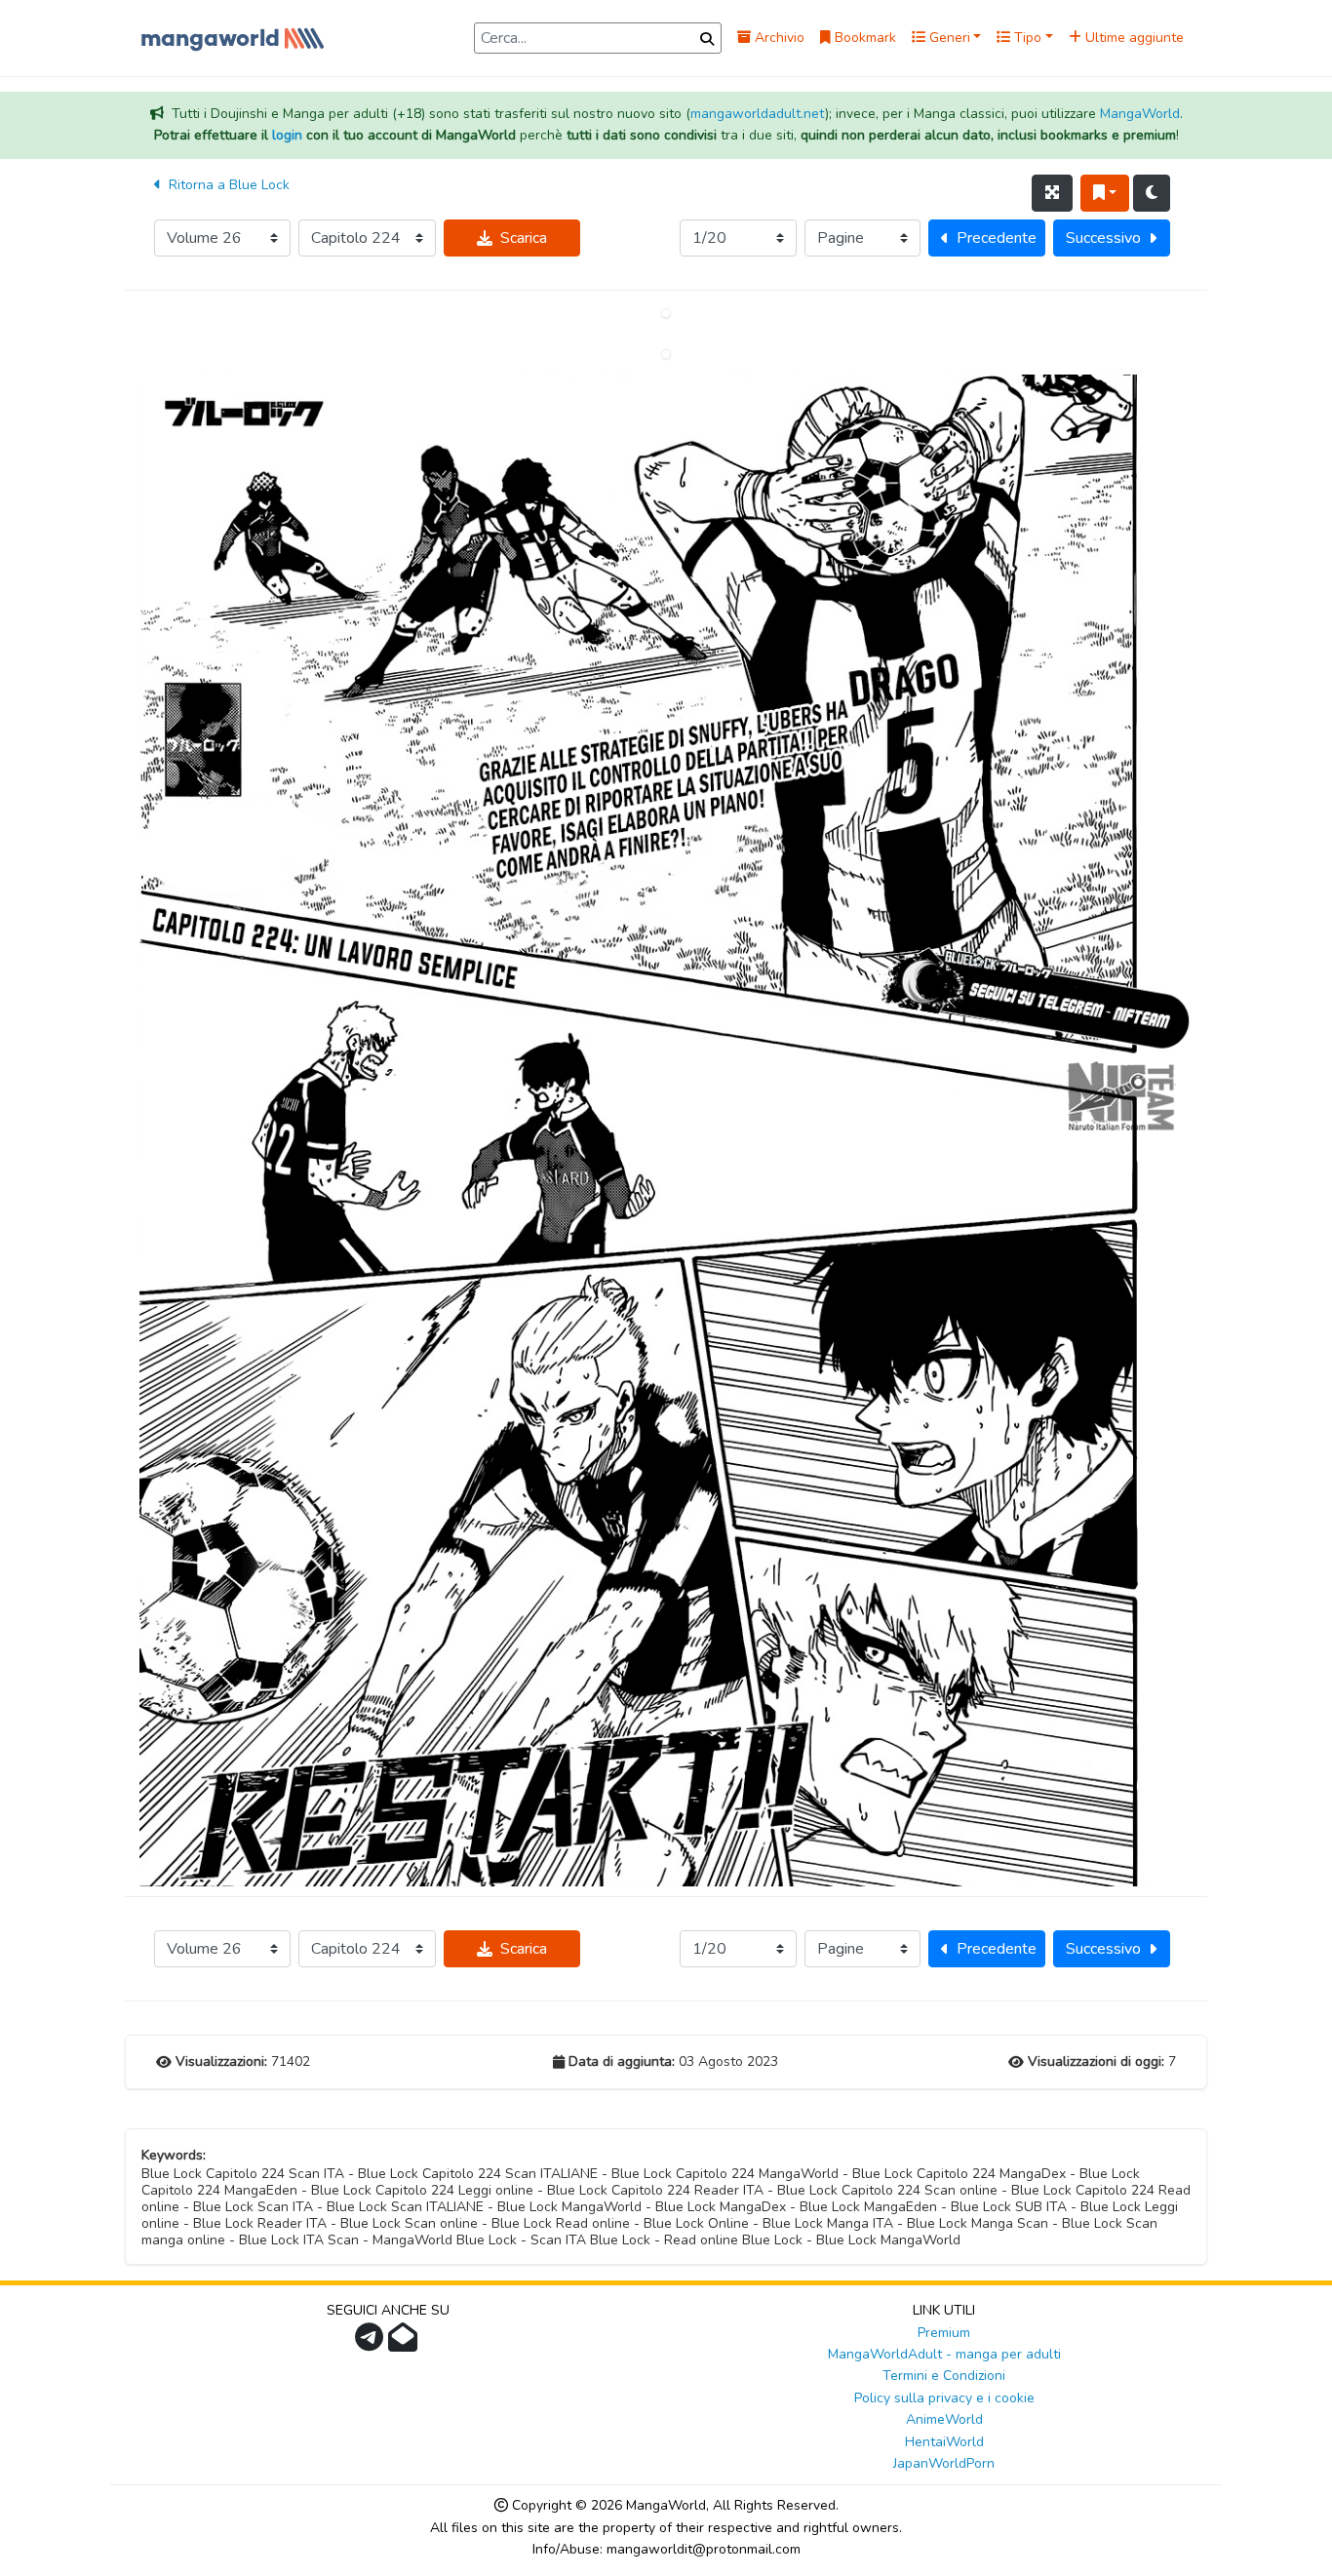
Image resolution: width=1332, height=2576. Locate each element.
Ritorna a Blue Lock (227, 185)
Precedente (997, 238)
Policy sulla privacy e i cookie (944, 2398)
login (287, 135)
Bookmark (863, 38)
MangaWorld (1140, 114)
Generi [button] (948, 38)
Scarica (524, 238)
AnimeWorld (944, 2419)
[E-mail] (405, 2343)
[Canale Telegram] (372, 2343)
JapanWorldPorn (944, 2463)
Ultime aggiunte (1133, 38)
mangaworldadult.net (758, 114)
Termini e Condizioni (944, 2376)
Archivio (778, 38)
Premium (944, 2333)
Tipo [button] (1026, 38)
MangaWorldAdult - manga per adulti (944, 2354)
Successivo (1103, 238)
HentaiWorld (944, 2442)
